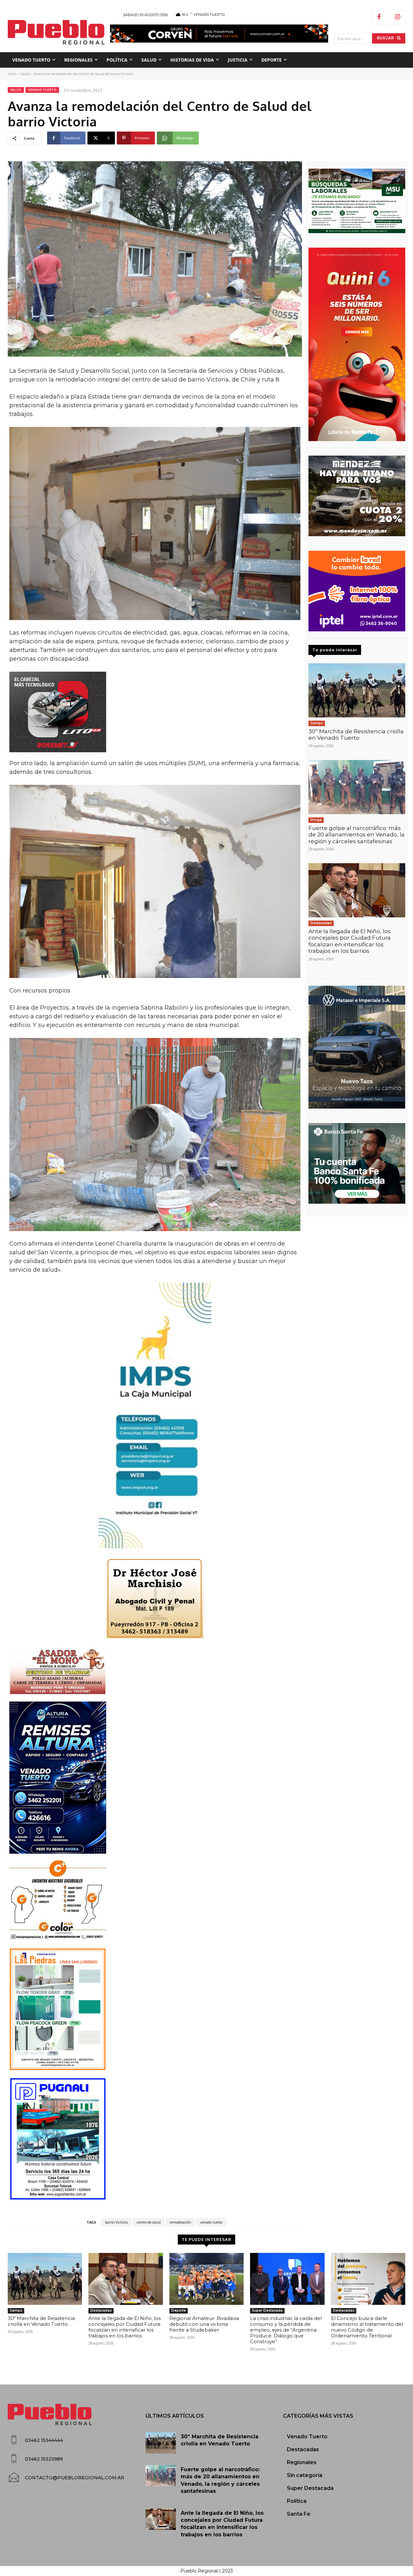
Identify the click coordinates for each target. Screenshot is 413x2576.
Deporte (179, 2310)
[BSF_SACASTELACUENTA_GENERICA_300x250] (357, 1163)
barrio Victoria (116, 2222)
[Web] (357, 591)
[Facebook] (379, 17)
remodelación (180, 2222)
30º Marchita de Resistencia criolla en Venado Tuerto (356, 735)
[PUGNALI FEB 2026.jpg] (155, 2139)
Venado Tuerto (42, 90)
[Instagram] (398, 17)
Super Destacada (267, 2310)
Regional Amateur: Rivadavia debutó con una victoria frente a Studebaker (204, 2324)
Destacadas (321, 923)
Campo (317, 723)
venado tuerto (211, 2222)
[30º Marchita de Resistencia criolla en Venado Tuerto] (357, 690)
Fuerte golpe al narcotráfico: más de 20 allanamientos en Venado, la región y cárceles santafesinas (357, 835)
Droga (316, 820)
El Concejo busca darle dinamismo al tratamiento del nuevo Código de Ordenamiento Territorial (367, 2327)
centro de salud (149, 2222)
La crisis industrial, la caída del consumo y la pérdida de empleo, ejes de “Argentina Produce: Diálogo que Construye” (286, 2330)
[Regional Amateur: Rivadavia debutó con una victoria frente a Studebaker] (206, 2279)
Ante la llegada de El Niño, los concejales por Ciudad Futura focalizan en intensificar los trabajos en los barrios (350, 941)
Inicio (12, 74)
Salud (25, 74)
